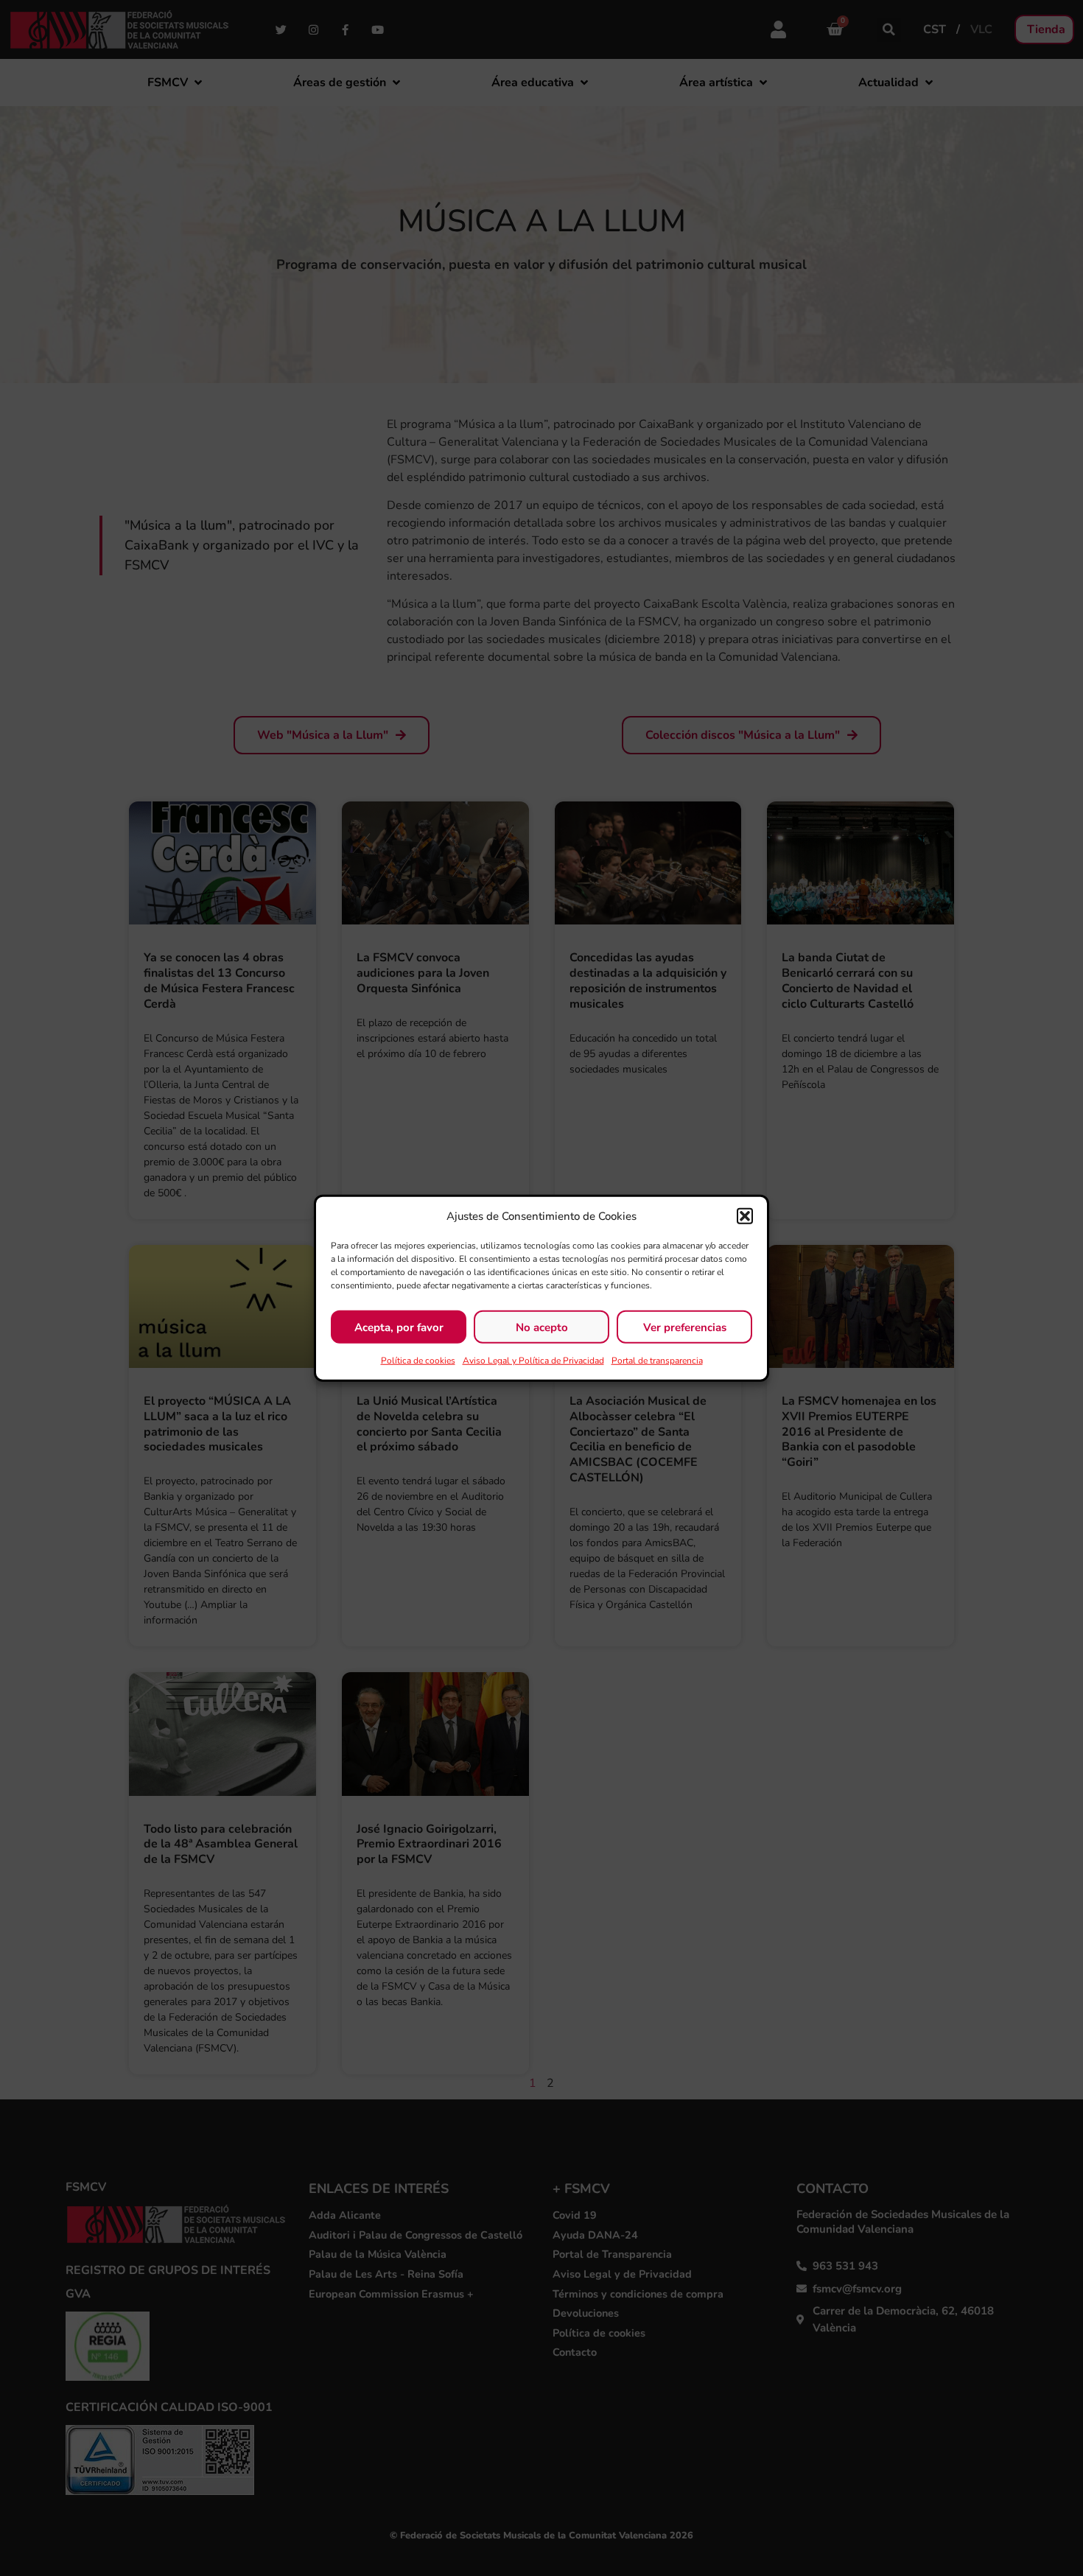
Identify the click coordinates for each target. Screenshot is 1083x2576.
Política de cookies (418, 1361)
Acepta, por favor (399, 1327)
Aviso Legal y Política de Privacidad (533, 1361)
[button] (745, 1216)
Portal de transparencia (657, 1361)
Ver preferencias (685, 1327)
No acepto (542, 1327)
